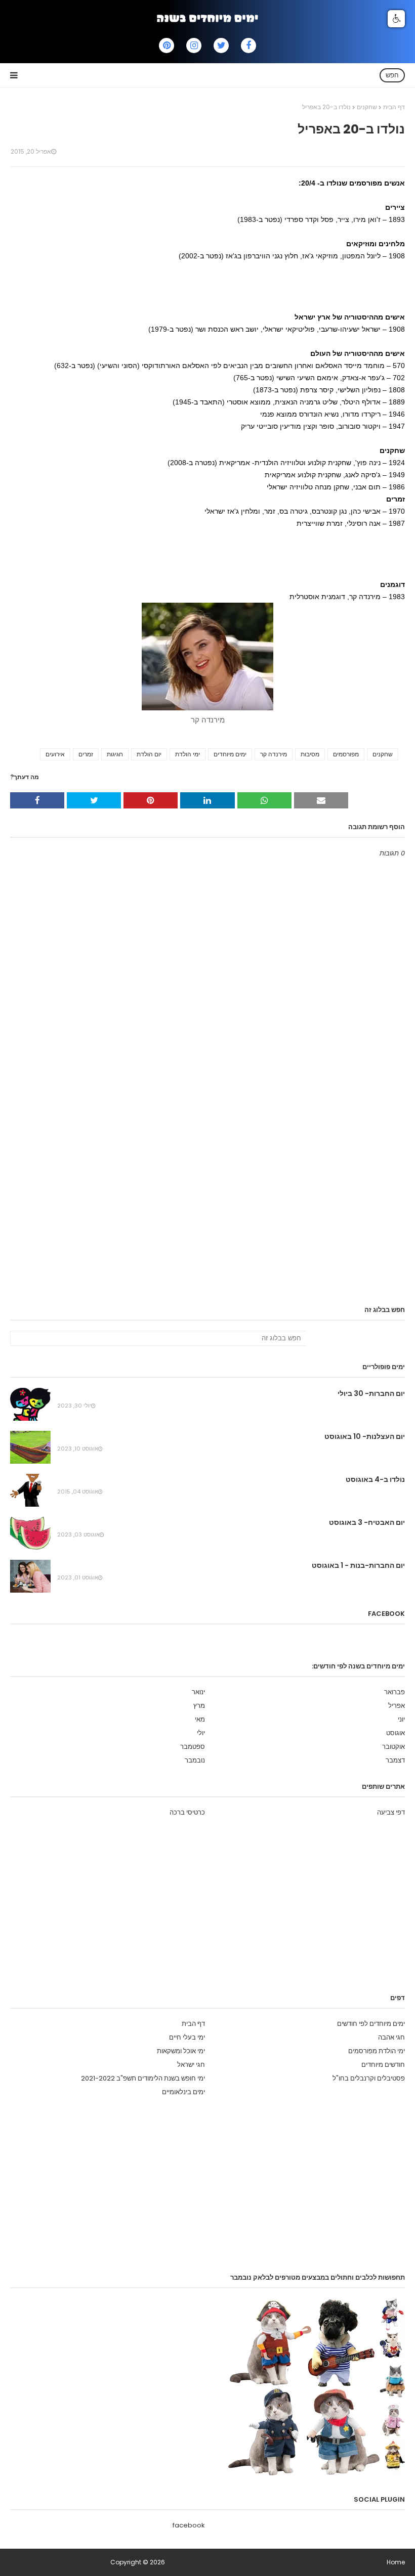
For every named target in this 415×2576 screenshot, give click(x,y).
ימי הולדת (188, 754)
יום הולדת (149, 754)
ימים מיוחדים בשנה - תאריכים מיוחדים (59, 2562)
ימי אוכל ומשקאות (181, 2051)
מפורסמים (346, 754)
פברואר (395, 1692)
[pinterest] (167, 46)
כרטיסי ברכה (187, 1812)
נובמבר (195, 1760)
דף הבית (394, 107)
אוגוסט (396, 1733)
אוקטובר (393, 1747)
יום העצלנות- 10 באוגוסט (365, 1436)
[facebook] (248, 46)
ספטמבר (193, 1747)
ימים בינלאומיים (183, 2092)
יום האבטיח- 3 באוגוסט (367, 1522)
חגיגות (115, 754)
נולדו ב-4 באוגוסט (375, 1479)
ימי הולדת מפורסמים (377, 2051)
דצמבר (395, 1760)
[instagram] (194, 46)
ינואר (198, 1692)
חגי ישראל (191, 2065)
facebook (189, 2525)
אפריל (397, 1706)
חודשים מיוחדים (383, 2065)
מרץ (199, 1706)
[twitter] (221, 46)
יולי (201, 1733)
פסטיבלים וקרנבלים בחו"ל (369, 2078)
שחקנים (367, 107)
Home (396, 2562)
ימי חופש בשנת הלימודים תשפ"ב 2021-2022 (143, 2078)
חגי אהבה (391, 2037)
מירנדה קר (274, 754)
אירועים (55, 754)
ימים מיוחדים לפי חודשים (371, 2024)
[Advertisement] (221, 285)
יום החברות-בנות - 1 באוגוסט (358, 1565)
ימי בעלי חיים (187, 2037)
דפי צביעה (391, 1812)
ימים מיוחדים (230, 754)
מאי (200, 1719)
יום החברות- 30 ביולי (371, 1393)
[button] (396, 19)
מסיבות (310, 754)
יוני (401, 1719)
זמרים (86, 754)
